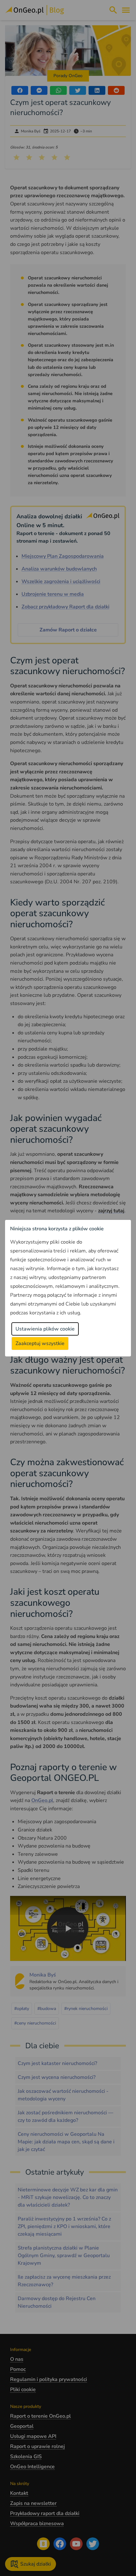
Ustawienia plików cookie (45, 1329)
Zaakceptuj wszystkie (40, 1343)
